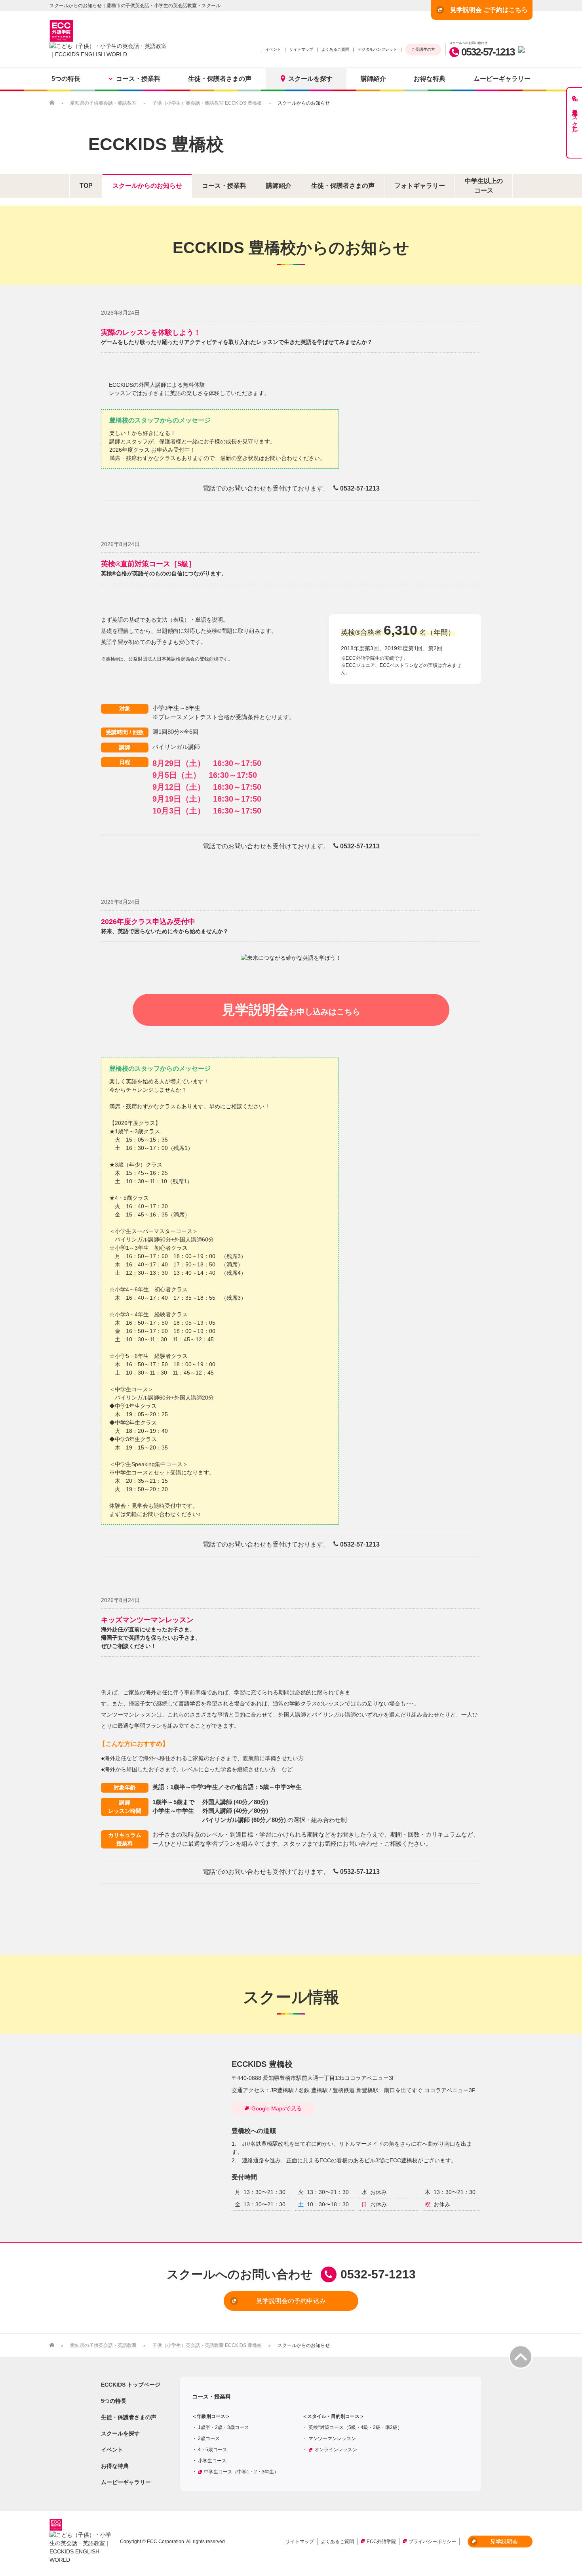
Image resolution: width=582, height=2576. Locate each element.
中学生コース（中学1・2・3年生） (241, 2472)
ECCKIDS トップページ (131, 2385)
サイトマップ (301, 49)
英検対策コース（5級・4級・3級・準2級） (355, 2427)
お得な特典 (430, 79)
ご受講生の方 (423, 49)
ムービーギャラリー (502, 79)
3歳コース (209, 2439)
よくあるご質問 (335, 49)
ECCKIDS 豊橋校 (156, 144)
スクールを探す (310, 79)
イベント (273, 49)
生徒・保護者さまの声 (220, 79)
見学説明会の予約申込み (291, 2301)
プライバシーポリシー (432, 2542)
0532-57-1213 (488, 52)
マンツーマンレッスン (332, 2439)
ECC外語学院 (381, 2542)
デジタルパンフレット (377, 49)
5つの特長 (66, 79)
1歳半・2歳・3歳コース (223, 2427)
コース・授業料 (138, 79)
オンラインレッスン (336, 2450)
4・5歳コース (213, 2450)
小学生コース (212, 2461)
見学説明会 (291, 1010)
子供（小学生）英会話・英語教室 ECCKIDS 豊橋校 (207, 103)
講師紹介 (373, 79)
